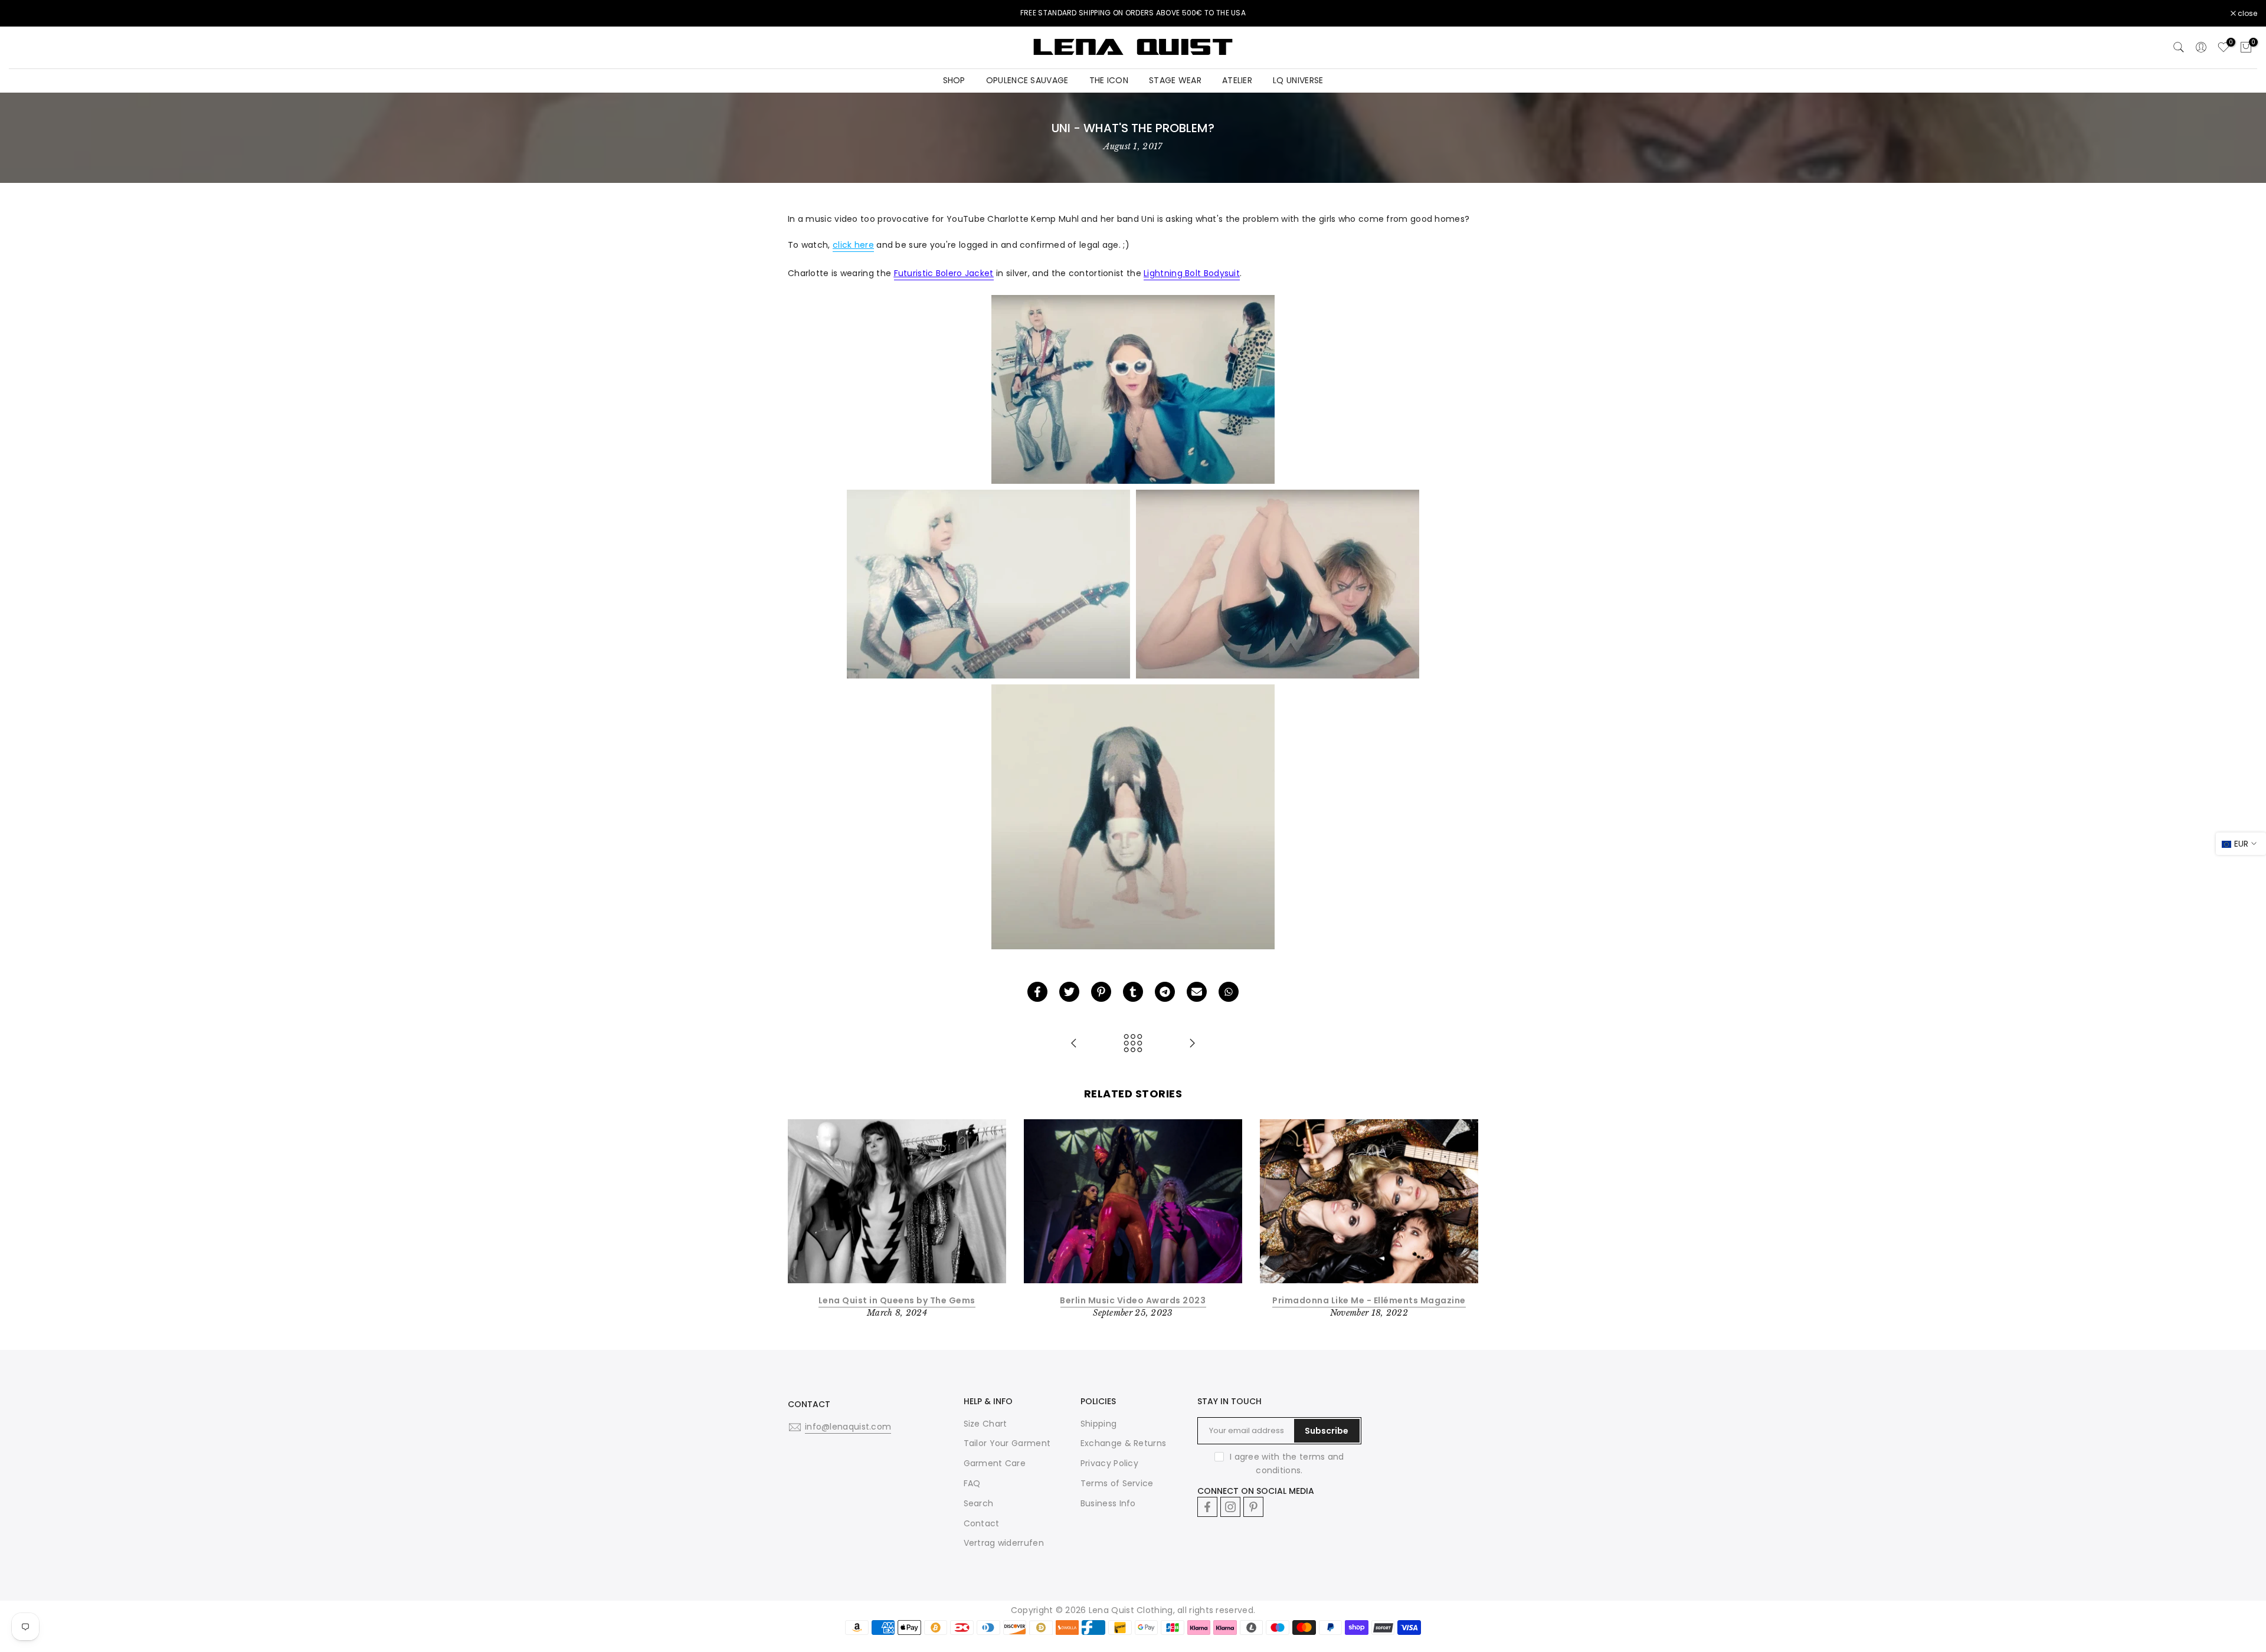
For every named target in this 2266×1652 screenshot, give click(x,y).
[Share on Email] (1197, 992)
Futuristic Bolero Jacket (944, 273)
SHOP (954, 80)
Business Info (1108, 1503)
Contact (982, 1523)
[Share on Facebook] (1037, 992)
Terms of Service (1117, 1483)
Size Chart (985, 1424)
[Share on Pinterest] (1101, 992)
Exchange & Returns (1123, 1443)
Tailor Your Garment (1007, 1443)
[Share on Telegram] (1165, 992)
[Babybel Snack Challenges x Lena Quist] (1074, 1044)
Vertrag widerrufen (1004, 1543)
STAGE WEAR (1175, 80)
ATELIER (1237, 80)
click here (853, 245)
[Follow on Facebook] (1207, 1507)
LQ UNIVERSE (1298, 80)
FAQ (972, 1483)
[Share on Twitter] (1069, 992)
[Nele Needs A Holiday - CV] (1192, 1044)
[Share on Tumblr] (1133, 992)
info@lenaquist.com (848, 1427)
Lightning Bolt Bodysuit (1192, 273)
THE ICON (1109, 80)
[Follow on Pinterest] (1253, 1507)
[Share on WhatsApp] (1229, 992)
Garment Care (995, 1463)
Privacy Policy (1109, 1463)
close (25, 14)
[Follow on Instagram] (1230, 1507)
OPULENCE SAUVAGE (1027, 80)
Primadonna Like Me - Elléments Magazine (1369, 1300)
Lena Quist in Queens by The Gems (897, 1300)
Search (979, 1503)
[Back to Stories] (1133, 1044)
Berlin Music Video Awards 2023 (1133, 1300)
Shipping (1098, 1424)
